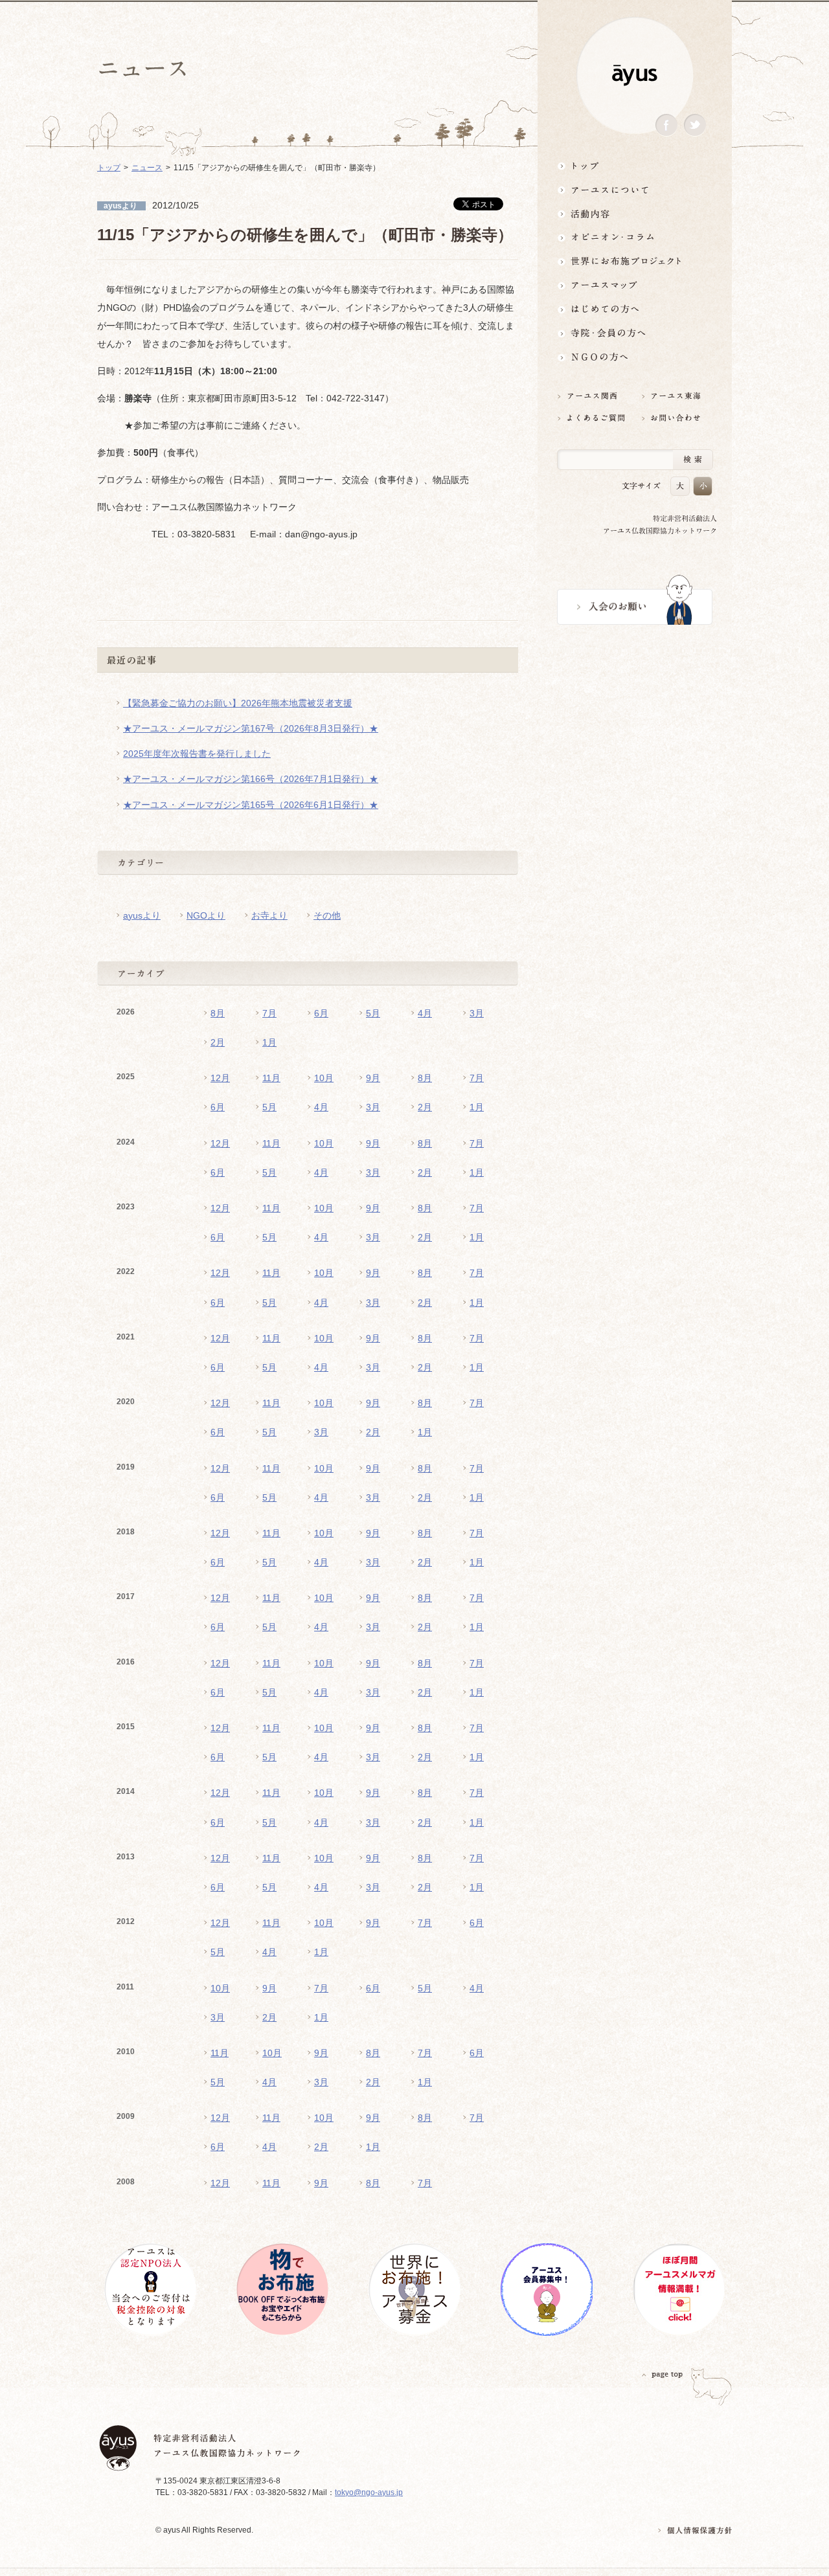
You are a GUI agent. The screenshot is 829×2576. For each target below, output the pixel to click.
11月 (271, 1078)
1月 (269, 1042)
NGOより (206, 915)
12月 (220, 1078)
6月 (321, 1013)
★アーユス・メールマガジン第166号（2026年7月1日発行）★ (251, 779)
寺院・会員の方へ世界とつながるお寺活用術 (635, 333)
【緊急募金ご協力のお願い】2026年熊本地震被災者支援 (238, 703)
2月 (218, 1042)
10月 (324, 1078)
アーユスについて (635, 189)
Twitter (695, 125)
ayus (635, 75)
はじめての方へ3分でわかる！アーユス (635, 309)
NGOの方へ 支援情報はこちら (635, 357)
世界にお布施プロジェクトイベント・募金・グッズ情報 (635, 261)
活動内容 (635, 213)
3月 (477, 1013)
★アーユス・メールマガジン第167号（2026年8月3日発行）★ (251, 728)
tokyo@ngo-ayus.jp (369, 2492)
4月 (425, 1013)
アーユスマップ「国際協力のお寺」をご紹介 (635, 285)
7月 (269, 1013)
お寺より (269, 915)
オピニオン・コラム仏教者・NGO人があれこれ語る (635, 237)
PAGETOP (663, 2374)
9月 (373, 1078)
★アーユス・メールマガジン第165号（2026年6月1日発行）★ (251, 805)
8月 (218, 1013)
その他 (327, 915)
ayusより (142, 915)
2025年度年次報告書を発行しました (197, 754)
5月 (373, 1013)
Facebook (666, 125)
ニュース (147, 168)
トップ (635, 165)
